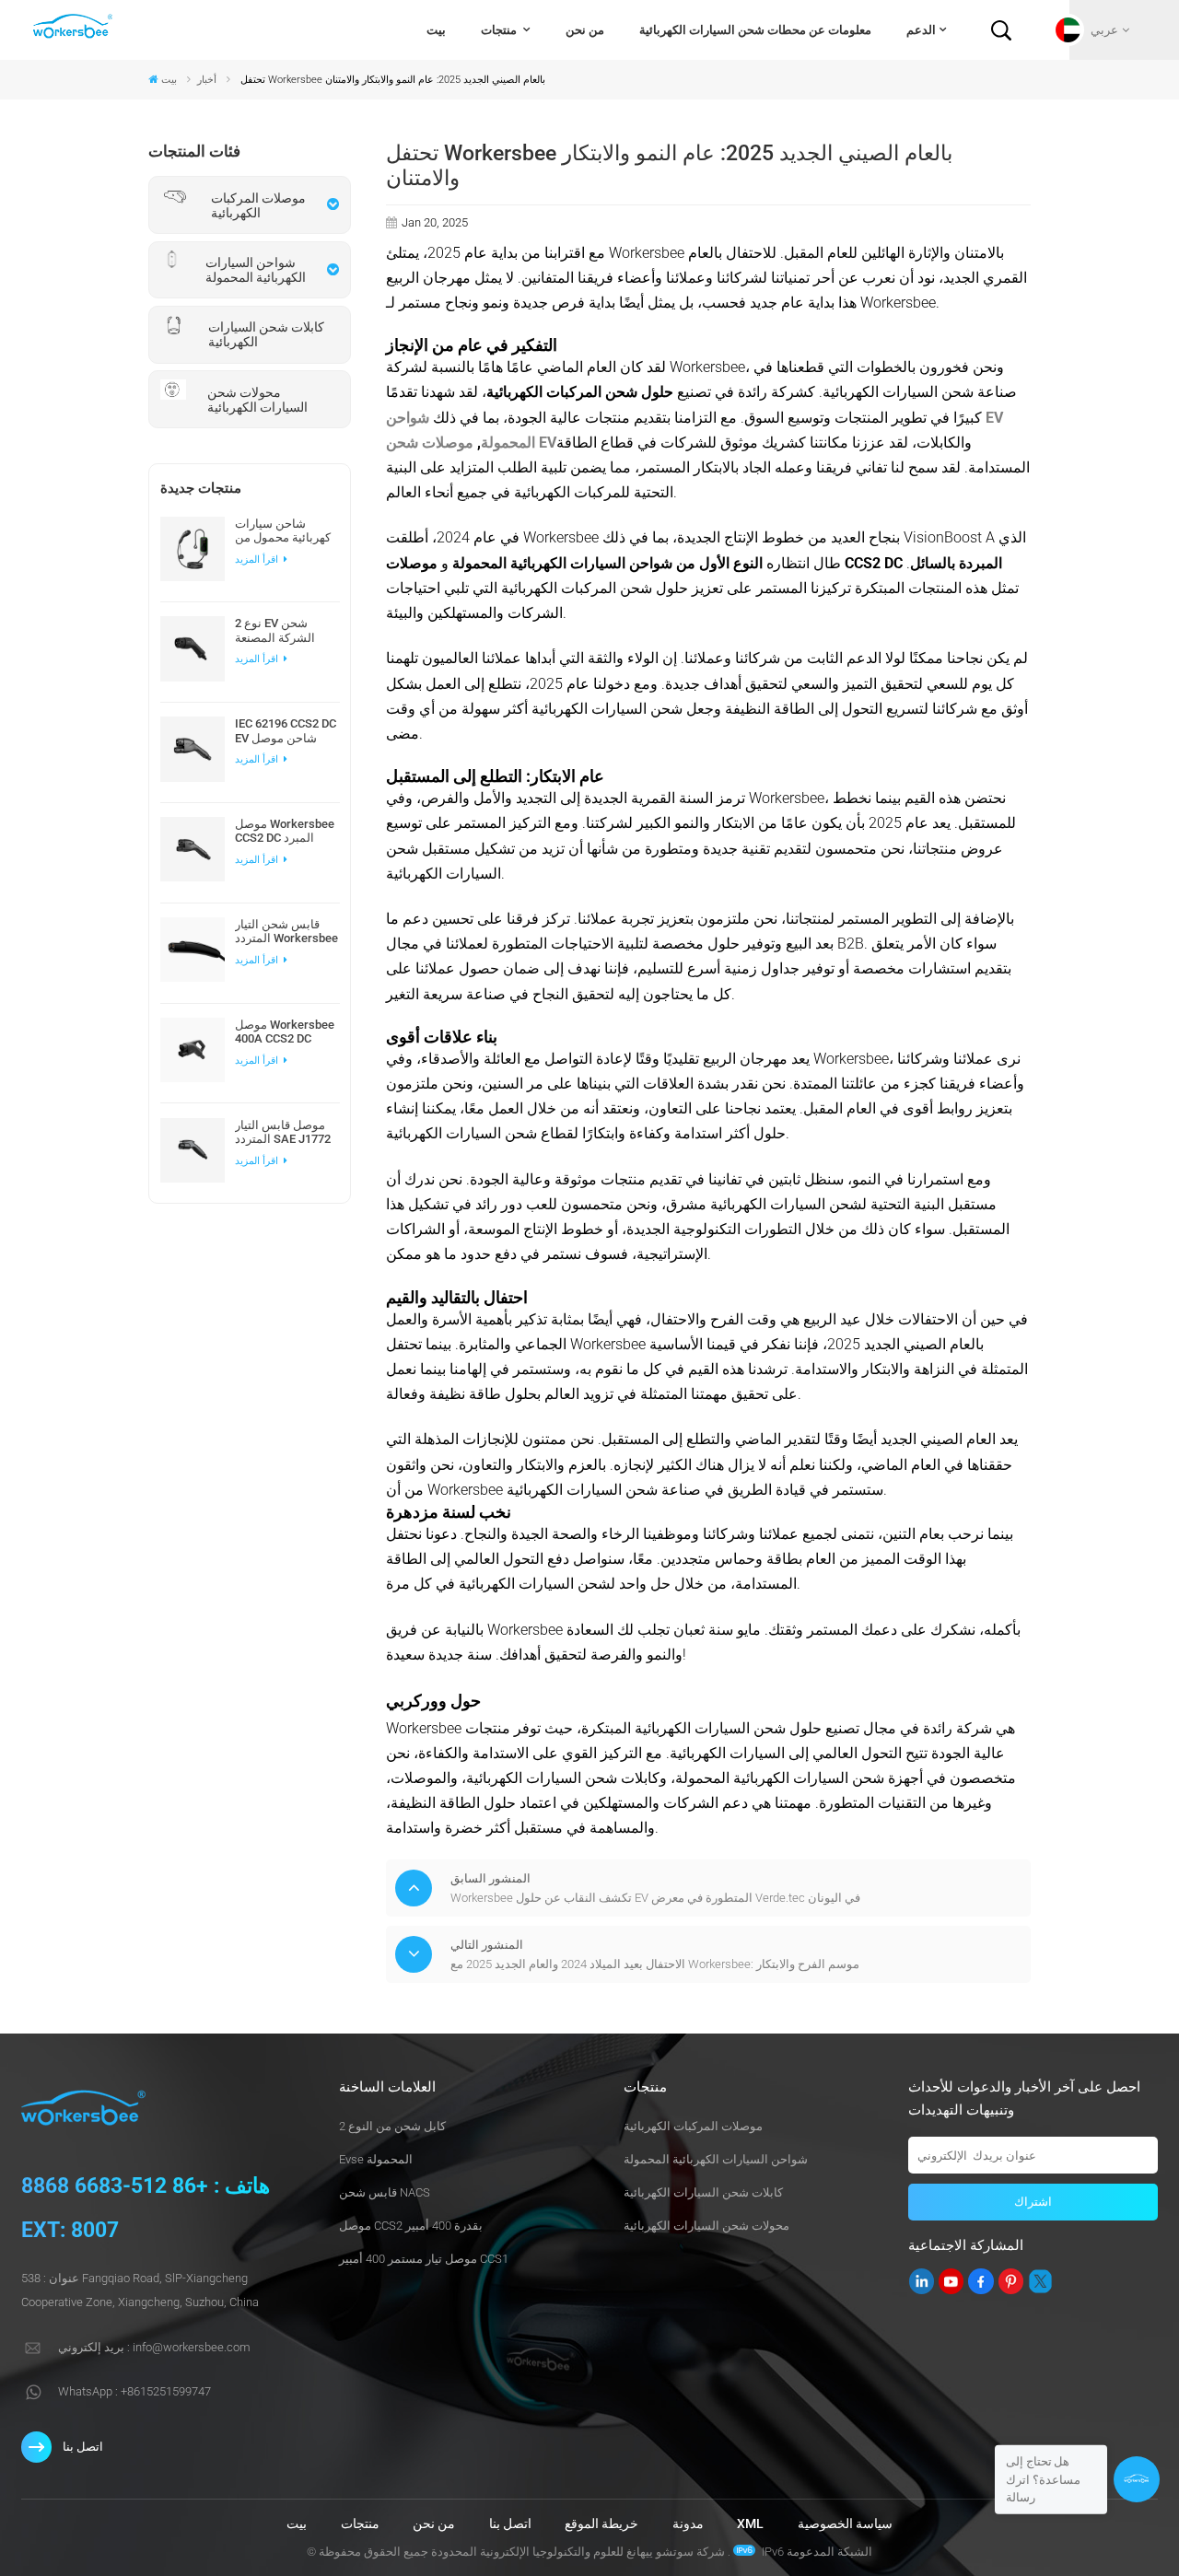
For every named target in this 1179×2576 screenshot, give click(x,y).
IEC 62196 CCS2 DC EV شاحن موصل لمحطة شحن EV (286, 730)
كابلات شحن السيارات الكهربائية (703, 2192)
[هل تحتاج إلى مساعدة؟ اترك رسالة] (1137, 2479)
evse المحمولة (376, 2159)
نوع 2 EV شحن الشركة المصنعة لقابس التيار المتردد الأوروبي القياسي (284, 630)
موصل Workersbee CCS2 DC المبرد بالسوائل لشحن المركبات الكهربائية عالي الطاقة (285, 831)
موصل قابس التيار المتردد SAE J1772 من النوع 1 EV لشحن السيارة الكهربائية (286, 1132)
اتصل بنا (83, 2447)
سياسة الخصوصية (845, 2524)
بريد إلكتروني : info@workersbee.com (154, 2347)
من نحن (585, 30)
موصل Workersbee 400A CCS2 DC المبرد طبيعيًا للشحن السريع (285, 1032)
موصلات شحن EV (471, 443)
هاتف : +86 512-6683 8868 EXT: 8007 (146, 2208)
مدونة (688, 2524)
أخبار (207, 79)
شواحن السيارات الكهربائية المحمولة (716, 2159)
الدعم (921, 30)
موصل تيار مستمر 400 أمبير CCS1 (424, 2259)
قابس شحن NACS (385, 2192)
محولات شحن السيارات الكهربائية (706, 2226)
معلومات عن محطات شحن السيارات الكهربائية (755, 30)
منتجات (500, 30)
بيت (436, 30)
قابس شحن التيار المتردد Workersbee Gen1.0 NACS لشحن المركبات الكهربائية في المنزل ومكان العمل (286, 931)
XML (750, 2524)
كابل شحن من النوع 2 (392, 2126)
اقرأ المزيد (258, 559)
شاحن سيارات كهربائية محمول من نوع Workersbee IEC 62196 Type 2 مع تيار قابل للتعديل (283, 530)
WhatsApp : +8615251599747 (134, 2391)
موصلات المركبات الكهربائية (693, 2126)
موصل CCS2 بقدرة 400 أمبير (411, 2226)
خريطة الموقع (601, 2524)
